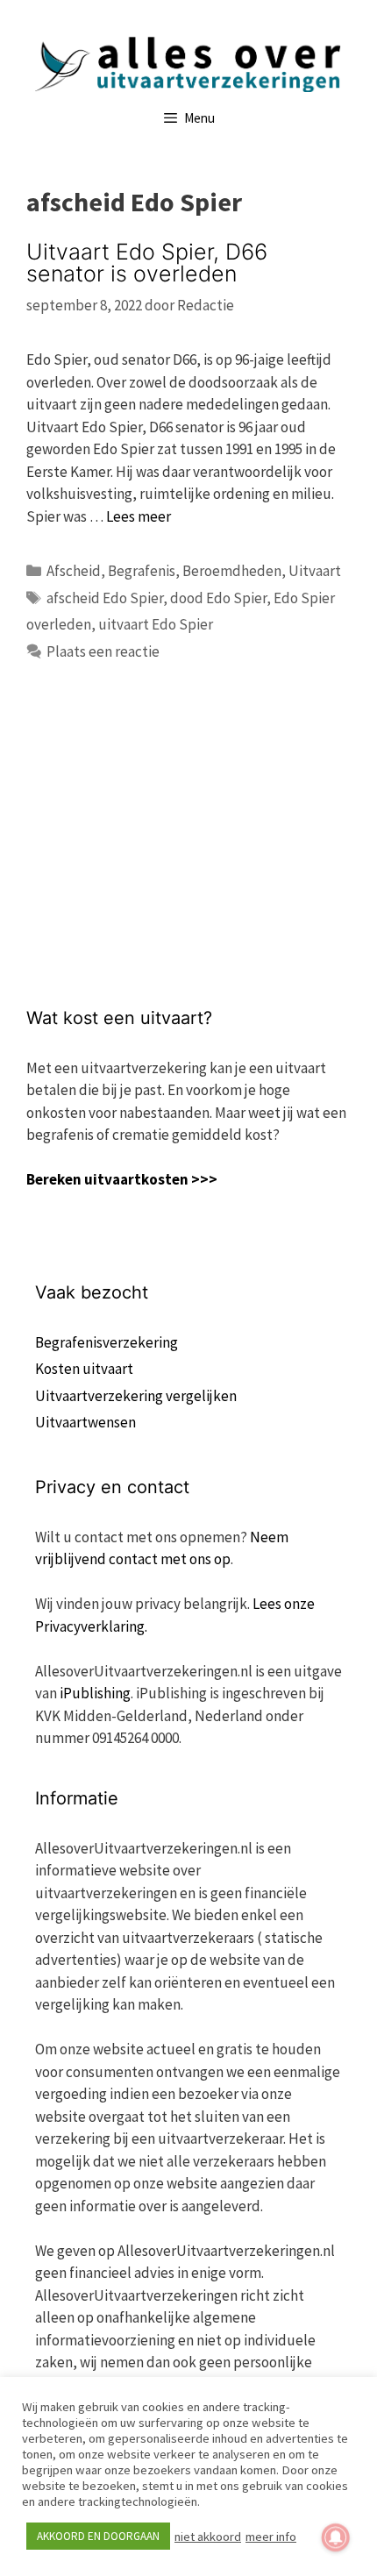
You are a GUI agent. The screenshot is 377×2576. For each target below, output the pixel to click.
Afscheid (74, 571)
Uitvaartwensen (85, 1422)
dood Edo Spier (218, 598)
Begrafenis (142, 571)
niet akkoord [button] (208, 2537)
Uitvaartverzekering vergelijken (136, 1396)
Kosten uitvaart (84, 1369)
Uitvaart (315, 571)
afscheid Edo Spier (105, 598)
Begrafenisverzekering (107, 1342)
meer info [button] (271, 2537)
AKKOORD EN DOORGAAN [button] (98, 2536)
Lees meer (139, 516)
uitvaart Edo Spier (156, 624)
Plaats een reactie (103, 651)
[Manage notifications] (336, 2537)
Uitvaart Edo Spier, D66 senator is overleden (147, 263)
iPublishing (95, 1693)
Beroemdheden (232, 571)
